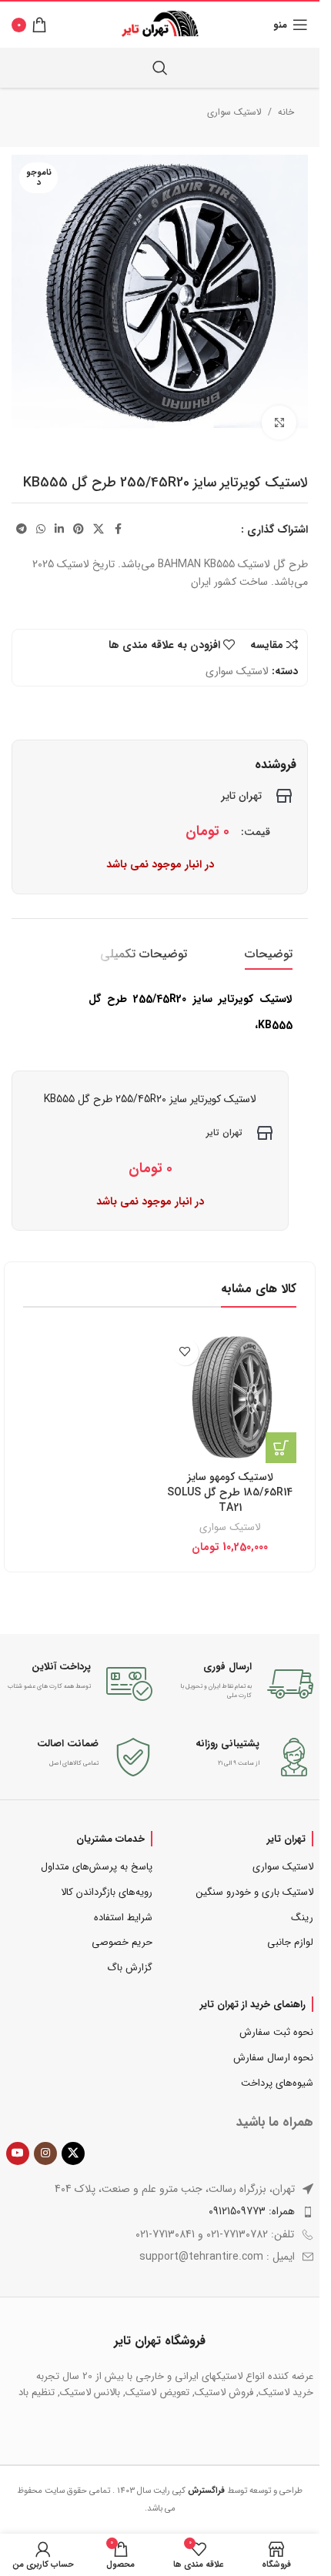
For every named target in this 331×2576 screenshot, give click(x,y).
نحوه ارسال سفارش (273, 2058)
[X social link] (99, 530)
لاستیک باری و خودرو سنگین (255, 1892)
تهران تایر (286, 1839)
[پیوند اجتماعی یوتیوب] (18, 2153)
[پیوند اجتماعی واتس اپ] (41, 530)
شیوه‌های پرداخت (277, 2083)
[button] (281, 1448)
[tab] (269, 954)
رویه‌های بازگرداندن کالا (107, 1892)
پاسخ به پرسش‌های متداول (97, 1867)
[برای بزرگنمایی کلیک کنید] (279, 423)
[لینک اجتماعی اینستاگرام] (45, 2153)
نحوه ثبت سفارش (276, 2032)
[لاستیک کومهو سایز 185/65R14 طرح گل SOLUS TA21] (231, 1397)
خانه (286, 112)
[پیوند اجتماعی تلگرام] (22, 530)
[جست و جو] (160, 68)
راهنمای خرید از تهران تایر (253, 2004)
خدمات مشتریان (110, 1839)
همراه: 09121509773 (252, 2211)
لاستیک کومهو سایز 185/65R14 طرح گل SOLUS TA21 (230, 1492)
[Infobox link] (241, 1684)
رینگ (302, 1918)
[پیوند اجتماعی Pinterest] (79, 530)
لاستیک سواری (234, 112)
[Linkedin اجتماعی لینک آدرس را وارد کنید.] (59, 530)
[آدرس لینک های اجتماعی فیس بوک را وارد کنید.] (118, 530)
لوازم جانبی (290, 1942)
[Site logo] (160, 24)
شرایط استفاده (123, 1918)
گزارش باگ (130, 1968)
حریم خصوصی (122, 1942)
